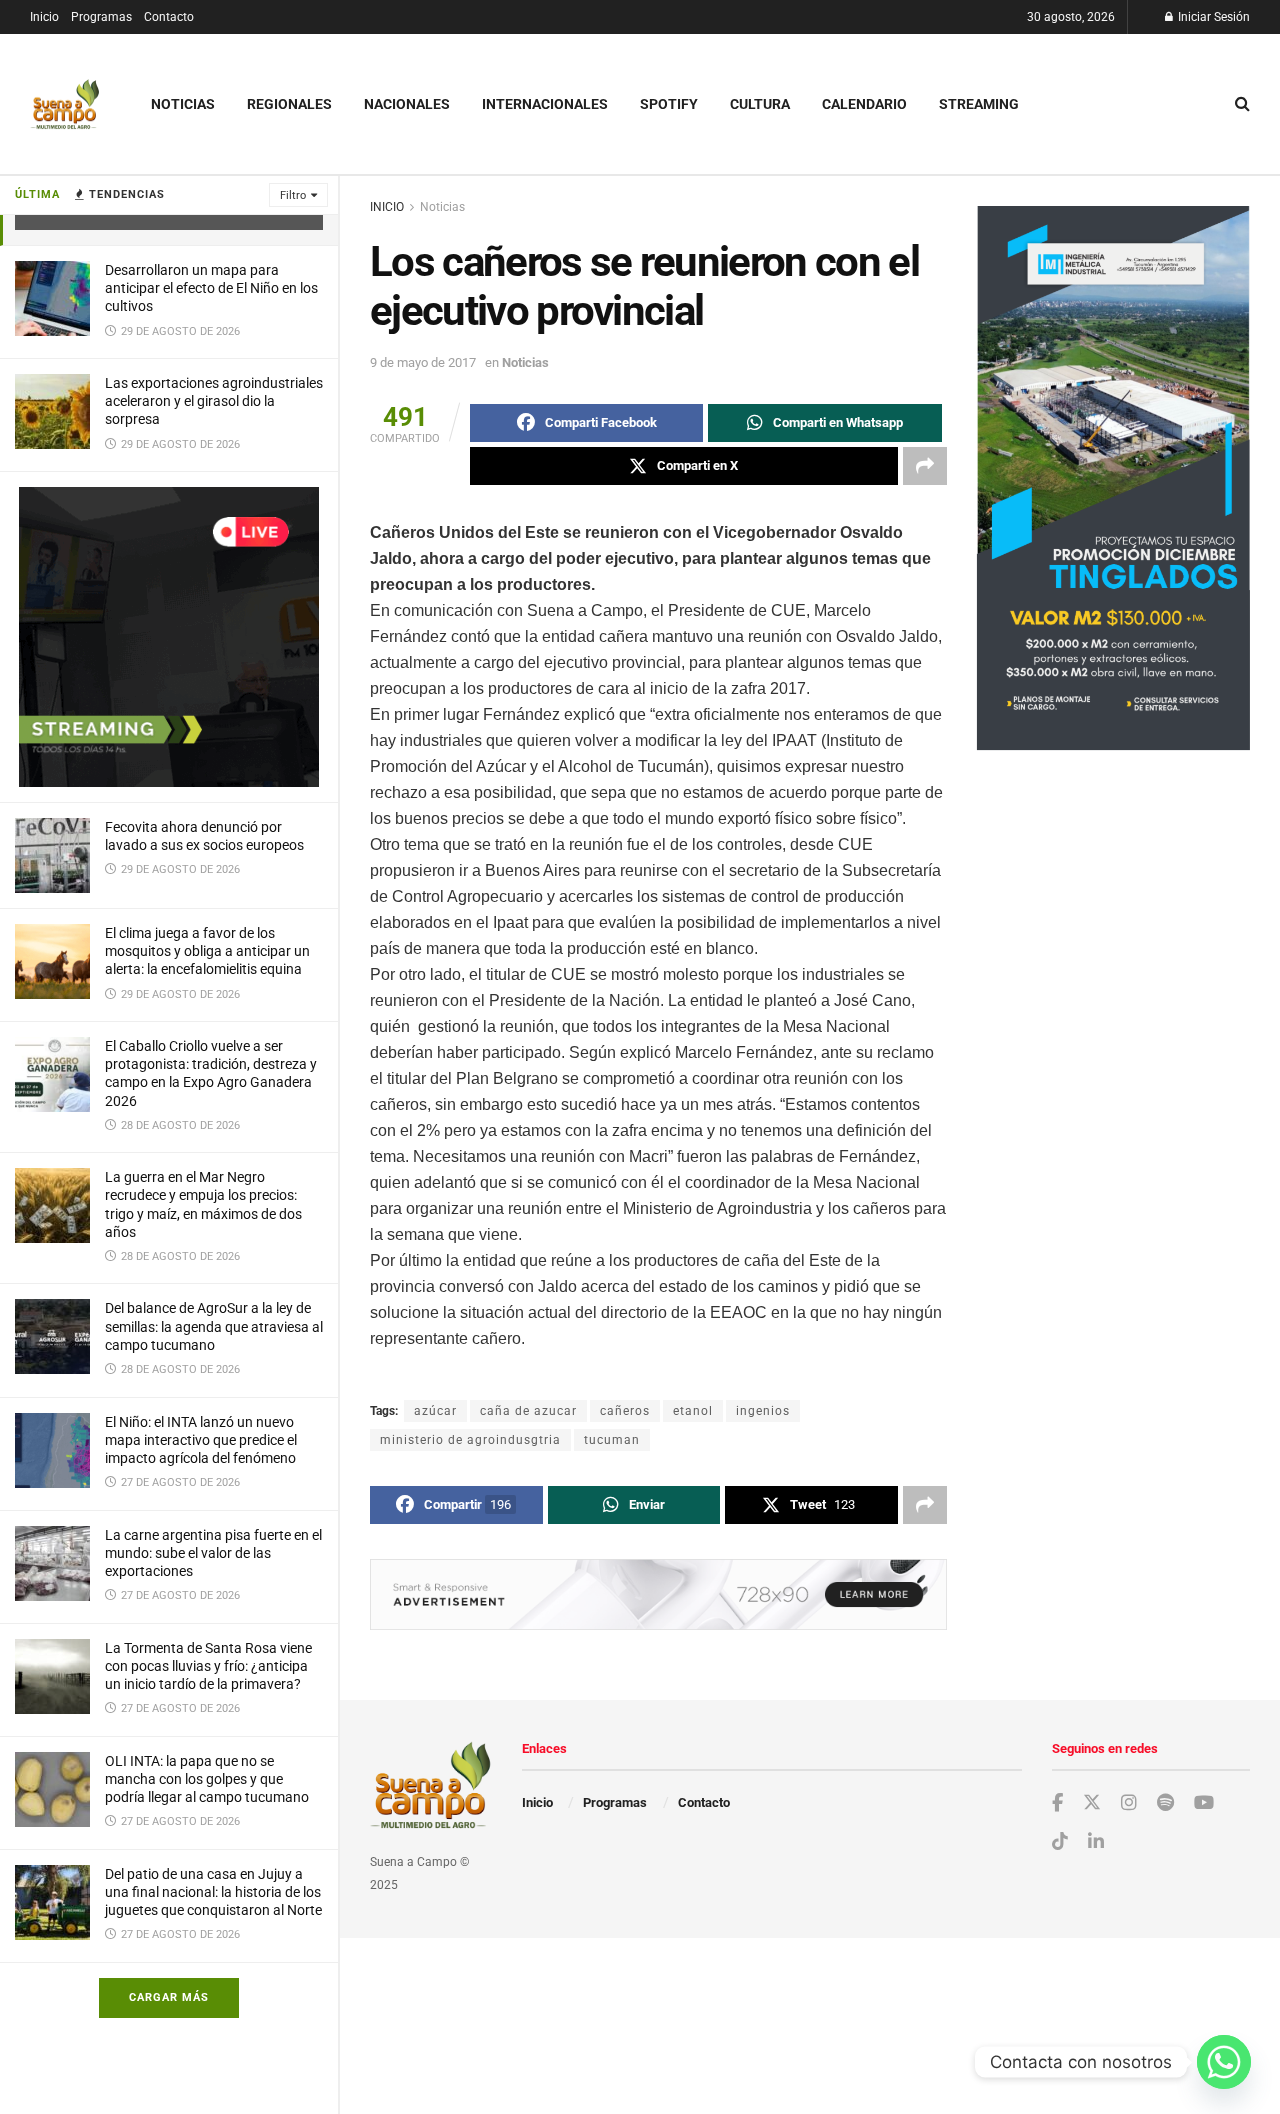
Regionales (289, 104)
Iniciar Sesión (1212, 17)
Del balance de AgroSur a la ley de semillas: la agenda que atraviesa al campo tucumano (214, 1326)
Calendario (864, 104)
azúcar (435, 1411)
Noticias (183, 104)
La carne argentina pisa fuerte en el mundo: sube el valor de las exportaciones (213, 1553)
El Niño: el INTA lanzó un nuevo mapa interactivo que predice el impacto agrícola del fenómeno (201, 1440)
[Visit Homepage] (65, 104)
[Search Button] (1242, 104)
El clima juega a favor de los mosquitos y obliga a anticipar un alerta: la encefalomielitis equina (207, 951)
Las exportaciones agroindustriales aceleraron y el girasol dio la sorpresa (214, 401)
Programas (101, 17)
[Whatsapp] (1224, 2062)
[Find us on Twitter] (1092, 1803)
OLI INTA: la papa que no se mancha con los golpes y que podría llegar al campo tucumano (207, 1779)
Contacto (169, 17)
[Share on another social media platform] (925, 466)
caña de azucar (528, 1411)
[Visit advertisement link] (169, 637)
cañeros (625, 1411)
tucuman (612, 1440)
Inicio (44, 17)
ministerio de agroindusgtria (470, 1440)
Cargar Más (169, 1997)
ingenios (763, 1411)
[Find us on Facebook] (1057, 1803)
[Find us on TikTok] (1060, 1842)
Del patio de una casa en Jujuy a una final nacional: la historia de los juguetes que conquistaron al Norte (213, 1892)
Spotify (669, 104)
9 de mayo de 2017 (423, 362)
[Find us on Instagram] (1129, 1803)
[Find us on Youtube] (1204, 1803)
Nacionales (407, 104)
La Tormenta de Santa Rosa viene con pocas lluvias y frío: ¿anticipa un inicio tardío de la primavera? (208, 1666)
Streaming (979, 104)
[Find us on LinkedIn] (1096, 1842)
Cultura (760, 104)
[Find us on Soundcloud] (1165, 1803)
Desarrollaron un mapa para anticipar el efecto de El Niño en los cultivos (211, 288)
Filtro (293, 195)
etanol (693, 1411)
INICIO (387, 207)
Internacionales (545, 104)
